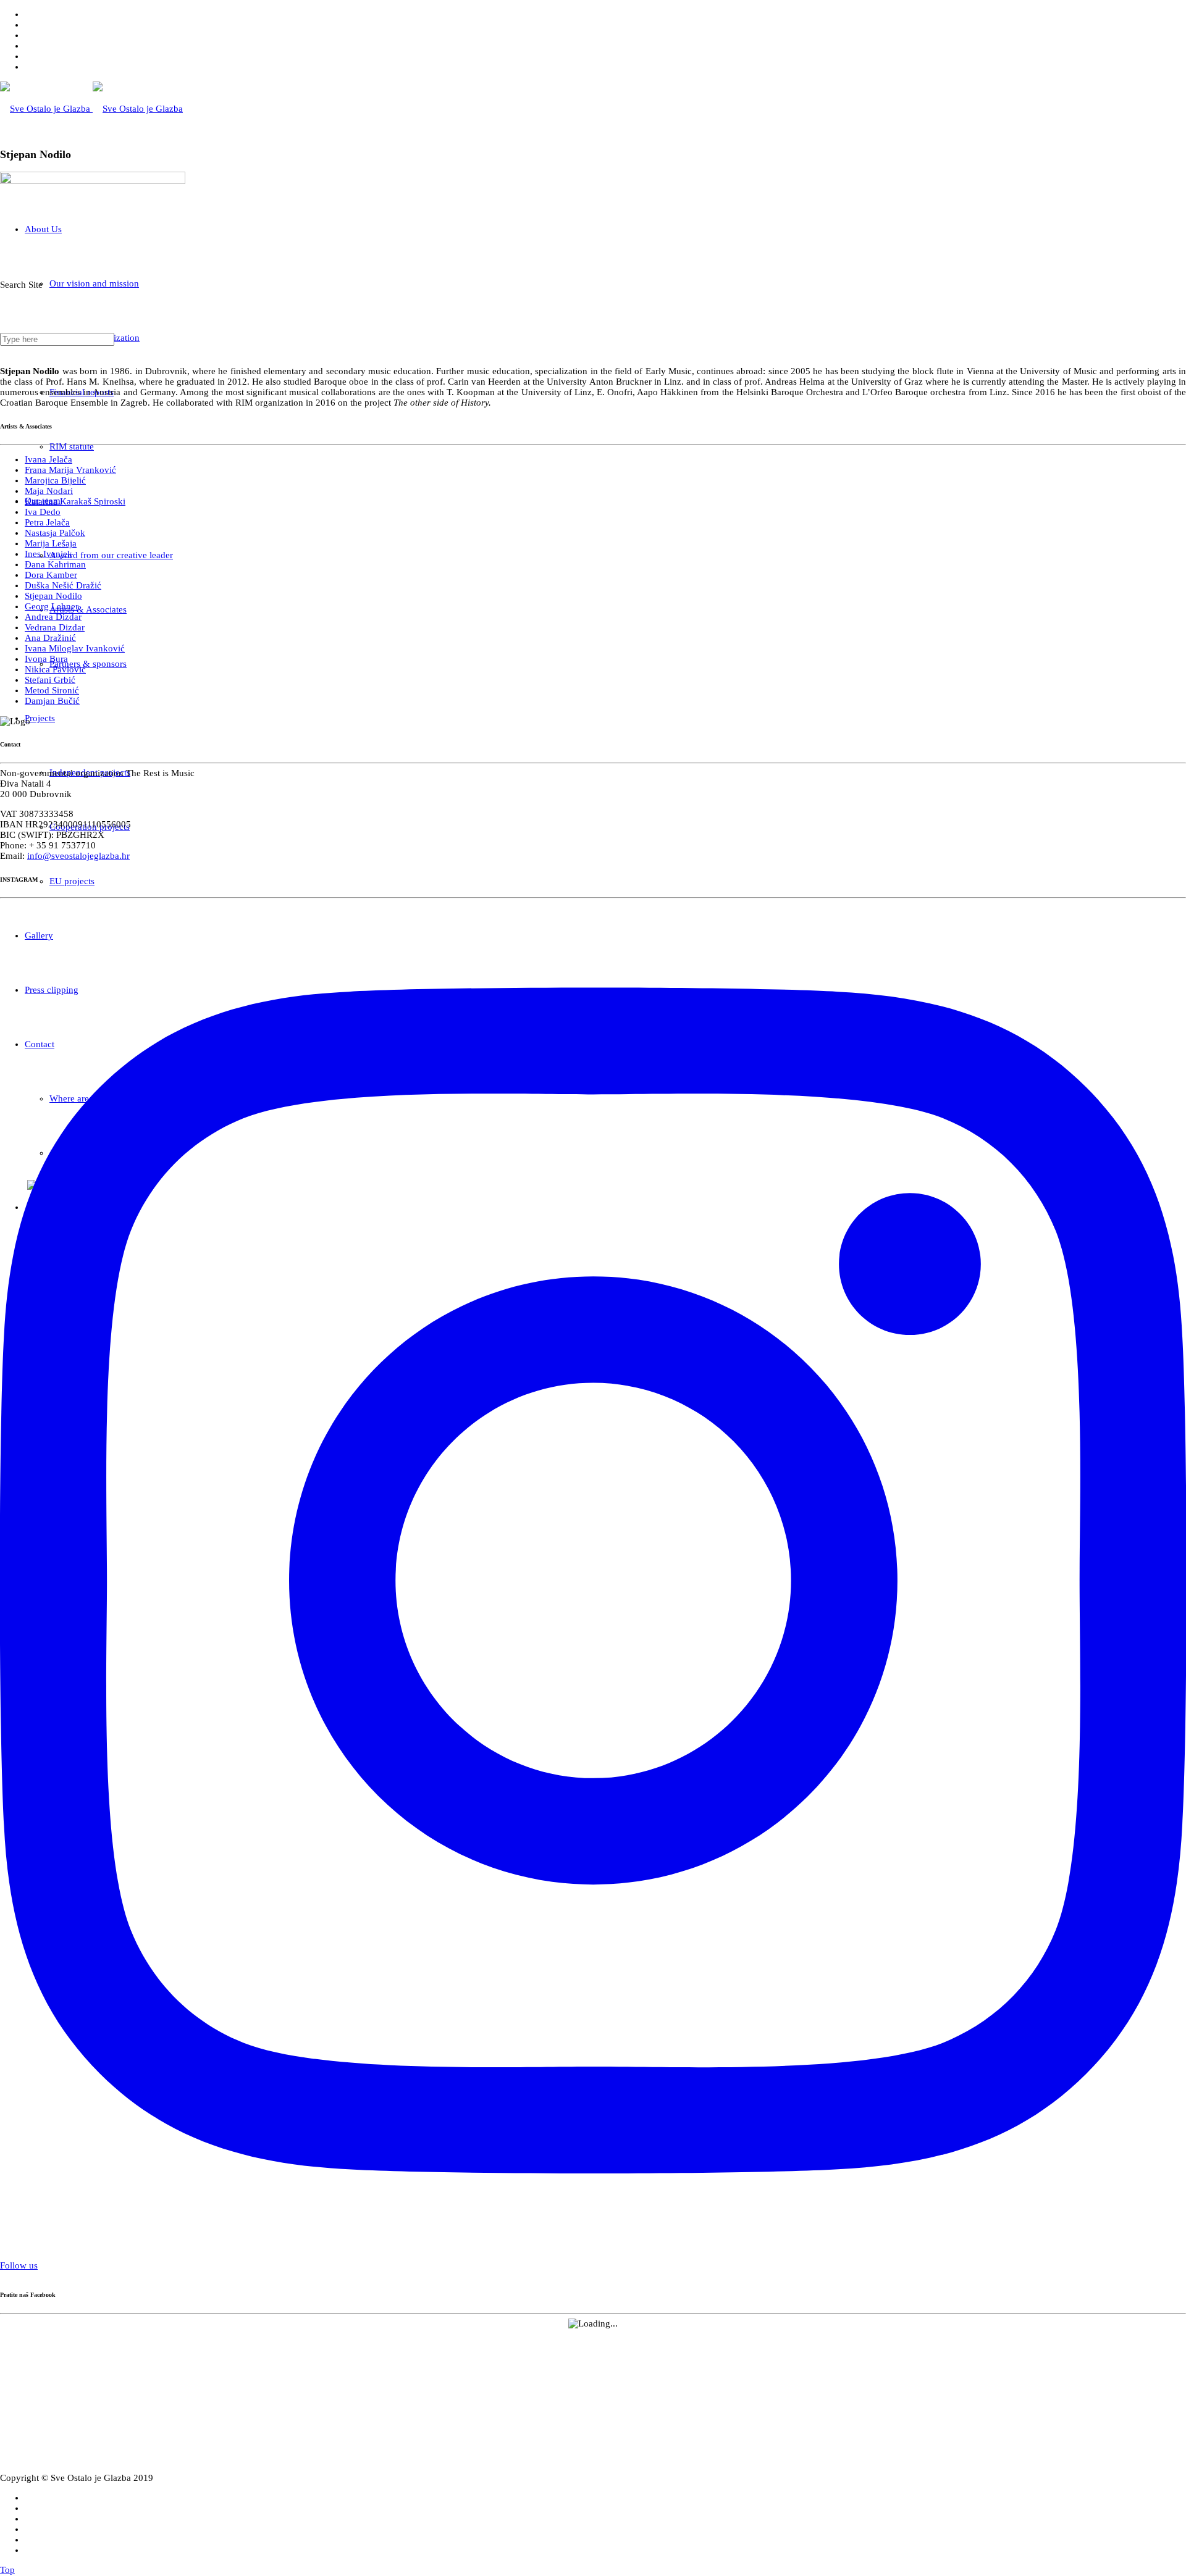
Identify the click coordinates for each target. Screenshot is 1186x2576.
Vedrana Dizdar (55, 627)
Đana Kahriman (55, 564)
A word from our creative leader (111, 555)
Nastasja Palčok (55, 533)
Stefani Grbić (50, 680)
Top (7, 2570)
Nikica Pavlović (55, 669)
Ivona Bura (46, 659)
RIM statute (72, 446)
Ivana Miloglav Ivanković (75, 648)
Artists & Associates (88, 609)
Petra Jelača (47, 522)
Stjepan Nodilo (53, 596)
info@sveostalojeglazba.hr (78, 856)
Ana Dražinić (50, 638)
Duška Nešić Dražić (63, 585)
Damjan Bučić (52, 701)
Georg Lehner (52, 606)
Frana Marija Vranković (70, 470)
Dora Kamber (51, 575)
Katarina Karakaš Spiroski (75, 501)
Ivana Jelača (48, 459)
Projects (40, 718)
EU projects (72, 881)
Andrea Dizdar (53, 617)
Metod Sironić (52, 690)
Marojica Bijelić (55, 480)
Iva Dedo (43, 512)
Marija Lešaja (51, 543)
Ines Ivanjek (48, 554)
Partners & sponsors (88, 664)
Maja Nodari (49, 491)
